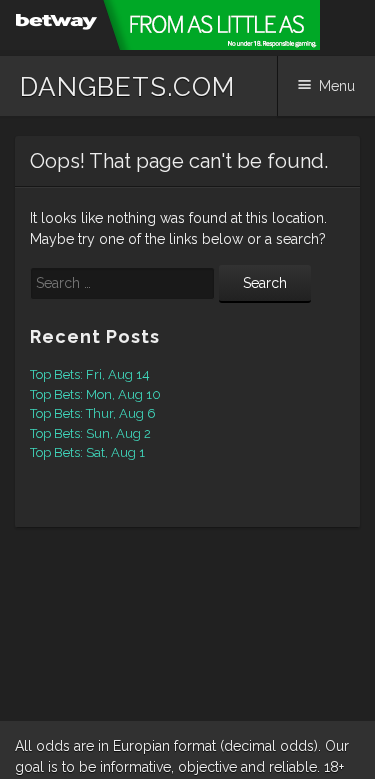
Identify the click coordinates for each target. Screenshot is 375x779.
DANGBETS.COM (127, 87)
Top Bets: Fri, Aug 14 (90, 374)
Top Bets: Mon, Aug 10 (95, 394)
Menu (337, 86)
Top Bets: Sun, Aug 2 (90, 433)
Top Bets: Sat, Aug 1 (87, 452)
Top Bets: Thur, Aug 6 (93, 413)
